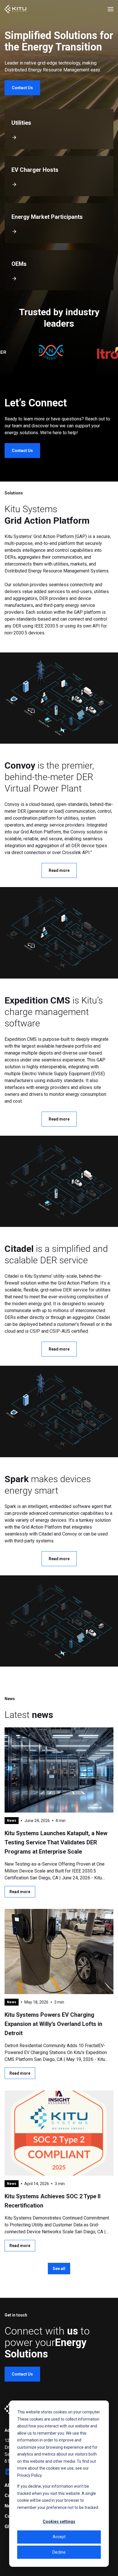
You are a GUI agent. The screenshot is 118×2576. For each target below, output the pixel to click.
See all (59, 2269)
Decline (59, 2552)
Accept (59, 2537)
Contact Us (22, 88)
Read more (59, 870)
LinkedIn (9, 2472)
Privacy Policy (29, 2475)
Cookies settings (59, 2522)
